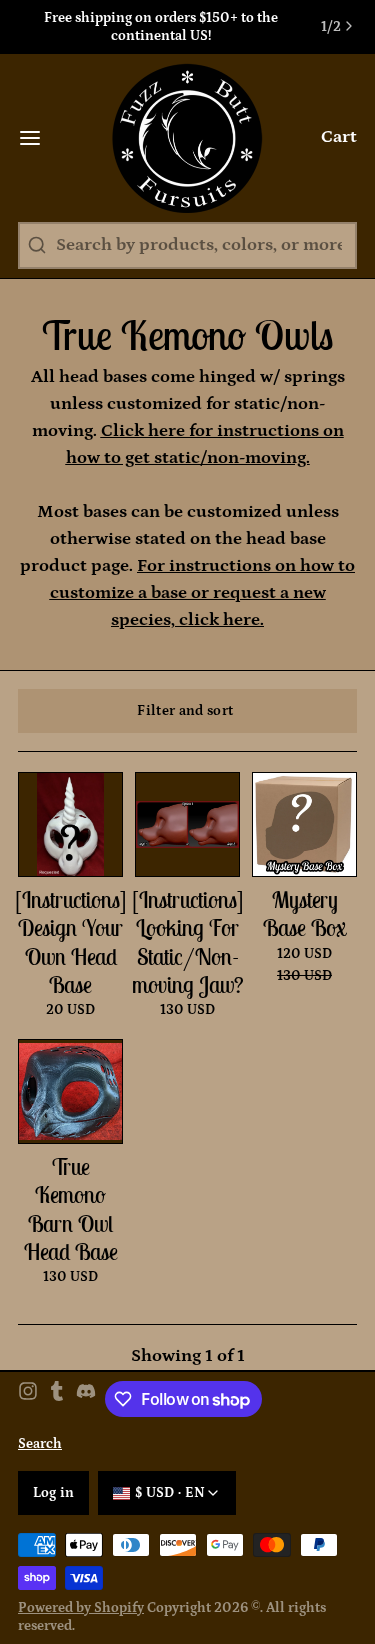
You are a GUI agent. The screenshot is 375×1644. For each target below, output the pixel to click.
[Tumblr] (57, 1399)
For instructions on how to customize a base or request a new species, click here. (203, 593)
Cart (339, 137)
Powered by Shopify (81, 1608)
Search (40, 1444)
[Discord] (86, 1399)
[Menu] (39, 138)
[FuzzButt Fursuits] (187, 138)
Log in (54, 1493)
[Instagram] (28, 1399)
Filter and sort (185, 711)
